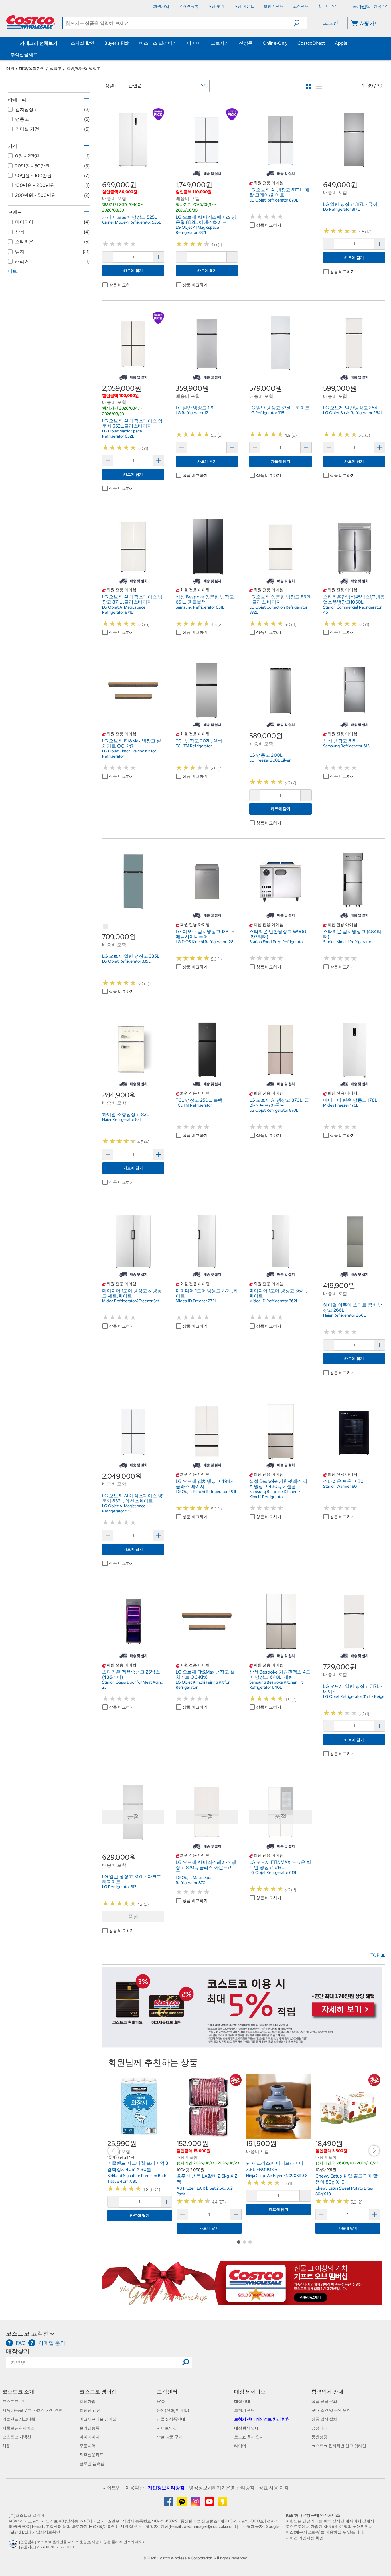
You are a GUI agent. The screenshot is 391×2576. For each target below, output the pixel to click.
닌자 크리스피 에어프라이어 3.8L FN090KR (275, 2166)
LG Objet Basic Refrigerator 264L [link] (353, 413)
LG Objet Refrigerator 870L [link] (274, 200)
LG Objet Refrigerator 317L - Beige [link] (354, 1696)
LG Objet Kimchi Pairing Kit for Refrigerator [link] (129, 754)
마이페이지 (90, 2437)
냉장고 (56, 68)
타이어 (194, 43)
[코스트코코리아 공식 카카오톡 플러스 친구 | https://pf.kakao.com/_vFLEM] (182, 2504)
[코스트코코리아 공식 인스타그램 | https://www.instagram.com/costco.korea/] (196, 2504)
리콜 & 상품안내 (171, 2419)
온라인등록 (90, 2428)
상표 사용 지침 (274, 2488)
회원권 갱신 (90, 2410)
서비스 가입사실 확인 (305, 2538)
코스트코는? (13, 2401)
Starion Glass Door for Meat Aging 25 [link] (133, 1685)
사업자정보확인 (46, 2532)
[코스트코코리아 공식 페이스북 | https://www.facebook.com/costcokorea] (169, 2504)
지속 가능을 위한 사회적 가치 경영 (32, 2410)
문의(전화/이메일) (173, 2410)
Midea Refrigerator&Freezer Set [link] (131, 1301)
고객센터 (167, 2392)
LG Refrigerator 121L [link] (194, 413)
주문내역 (88, 2446)
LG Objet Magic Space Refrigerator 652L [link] (122, 434)
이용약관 (135, 2488)
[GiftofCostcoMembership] (242, 2302)
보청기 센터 (245, 2410)
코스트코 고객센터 (30, 2333)
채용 (6, 2446)
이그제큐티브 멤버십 (98, 2419)
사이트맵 (112, 2488)
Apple (341, 43)
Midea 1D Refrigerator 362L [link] (274, 1301)
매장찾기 (18, 2351)
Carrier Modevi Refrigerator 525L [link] (132, 222)
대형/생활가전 (32, 68)
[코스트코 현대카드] (242, 2044)
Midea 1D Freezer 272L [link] (196, 1301)
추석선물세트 (24, 54)
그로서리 (220, 43)
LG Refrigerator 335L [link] (268, 413)
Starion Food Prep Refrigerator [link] (277, 942)
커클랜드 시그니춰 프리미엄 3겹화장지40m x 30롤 (138, 2166)
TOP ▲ (378, 1955)
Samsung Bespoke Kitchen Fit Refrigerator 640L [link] (276, 1685)
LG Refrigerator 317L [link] (341, 209)
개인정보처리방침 (166, 2488)
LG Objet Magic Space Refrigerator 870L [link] (196, 1880)
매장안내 (242, 2401)
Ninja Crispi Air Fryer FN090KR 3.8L (278, 2176)
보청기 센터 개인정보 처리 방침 (262, 2419)
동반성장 (319, 2437)
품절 (133, 1916)
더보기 (15, 271)
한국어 (324, 6)
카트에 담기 (133, 271)
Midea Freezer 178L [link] (341, 1105)
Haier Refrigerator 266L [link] (344, 1315)
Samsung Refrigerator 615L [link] (347, 746)
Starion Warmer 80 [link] (340, 1486)
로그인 (331, 22)
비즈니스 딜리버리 (158, 43)
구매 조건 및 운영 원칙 (331, 2410)
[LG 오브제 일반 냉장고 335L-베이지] (106, 927)
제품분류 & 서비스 (18, 2428)
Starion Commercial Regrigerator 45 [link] (352, 610)
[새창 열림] (14, 2545)
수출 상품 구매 (170, 2437)
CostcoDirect (311, 43)
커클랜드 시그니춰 (19, 2419)
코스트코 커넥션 (17, 2437)
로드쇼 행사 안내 (249, 2437)
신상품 (246, 43)
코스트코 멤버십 (98, 2392)
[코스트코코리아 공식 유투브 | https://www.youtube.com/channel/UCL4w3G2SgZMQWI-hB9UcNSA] (210, 2504)
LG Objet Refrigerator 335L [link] (126, 961)
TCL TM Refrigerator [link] (194, 746)
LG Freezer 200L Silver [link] (270, 760)
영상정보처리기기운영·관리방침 (222, 2488)
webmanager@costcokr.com (209, 2526)
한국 (378, 6)
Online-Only (275, 43)
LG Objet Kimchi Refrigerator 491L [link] (207, 1492)
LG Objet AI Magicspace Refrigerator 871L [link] (124, 610)
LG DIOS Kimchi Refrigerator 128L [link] (206, 942)
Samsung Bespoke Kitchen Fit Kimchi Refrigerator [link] (276, 1494)
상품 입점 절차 (324, 2419)
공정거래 (319, 2428)
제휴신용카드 (92, 2455)
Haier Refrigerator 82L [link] (122, 1119)
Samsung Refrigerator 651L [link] (200, 607)
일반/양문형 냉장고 (84, 68)
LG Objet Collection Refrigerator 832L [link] (278, 610)
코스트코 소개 (18, 2392)
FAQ (161, 2401)
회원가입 (88, 2401)
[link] (133, 167)
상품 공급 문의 (324, 2401)
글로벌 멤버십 (92, 2464)
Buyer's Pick (117, 43)
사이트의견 (167, 2428)
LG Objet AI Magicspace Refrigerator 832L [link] (197, 230)
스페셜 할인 (82, 43)
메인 (10, 68)
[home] (31, 22)
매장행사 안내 (247, 2428)
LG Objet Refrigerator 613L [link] (273, 1872)
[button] (300, 23)
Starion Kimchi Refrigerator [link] (347, 942)
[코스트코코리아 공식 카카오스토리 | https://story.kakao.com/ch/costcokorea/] (223, 2504)
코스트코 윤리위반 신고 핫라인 (339, 2446)
